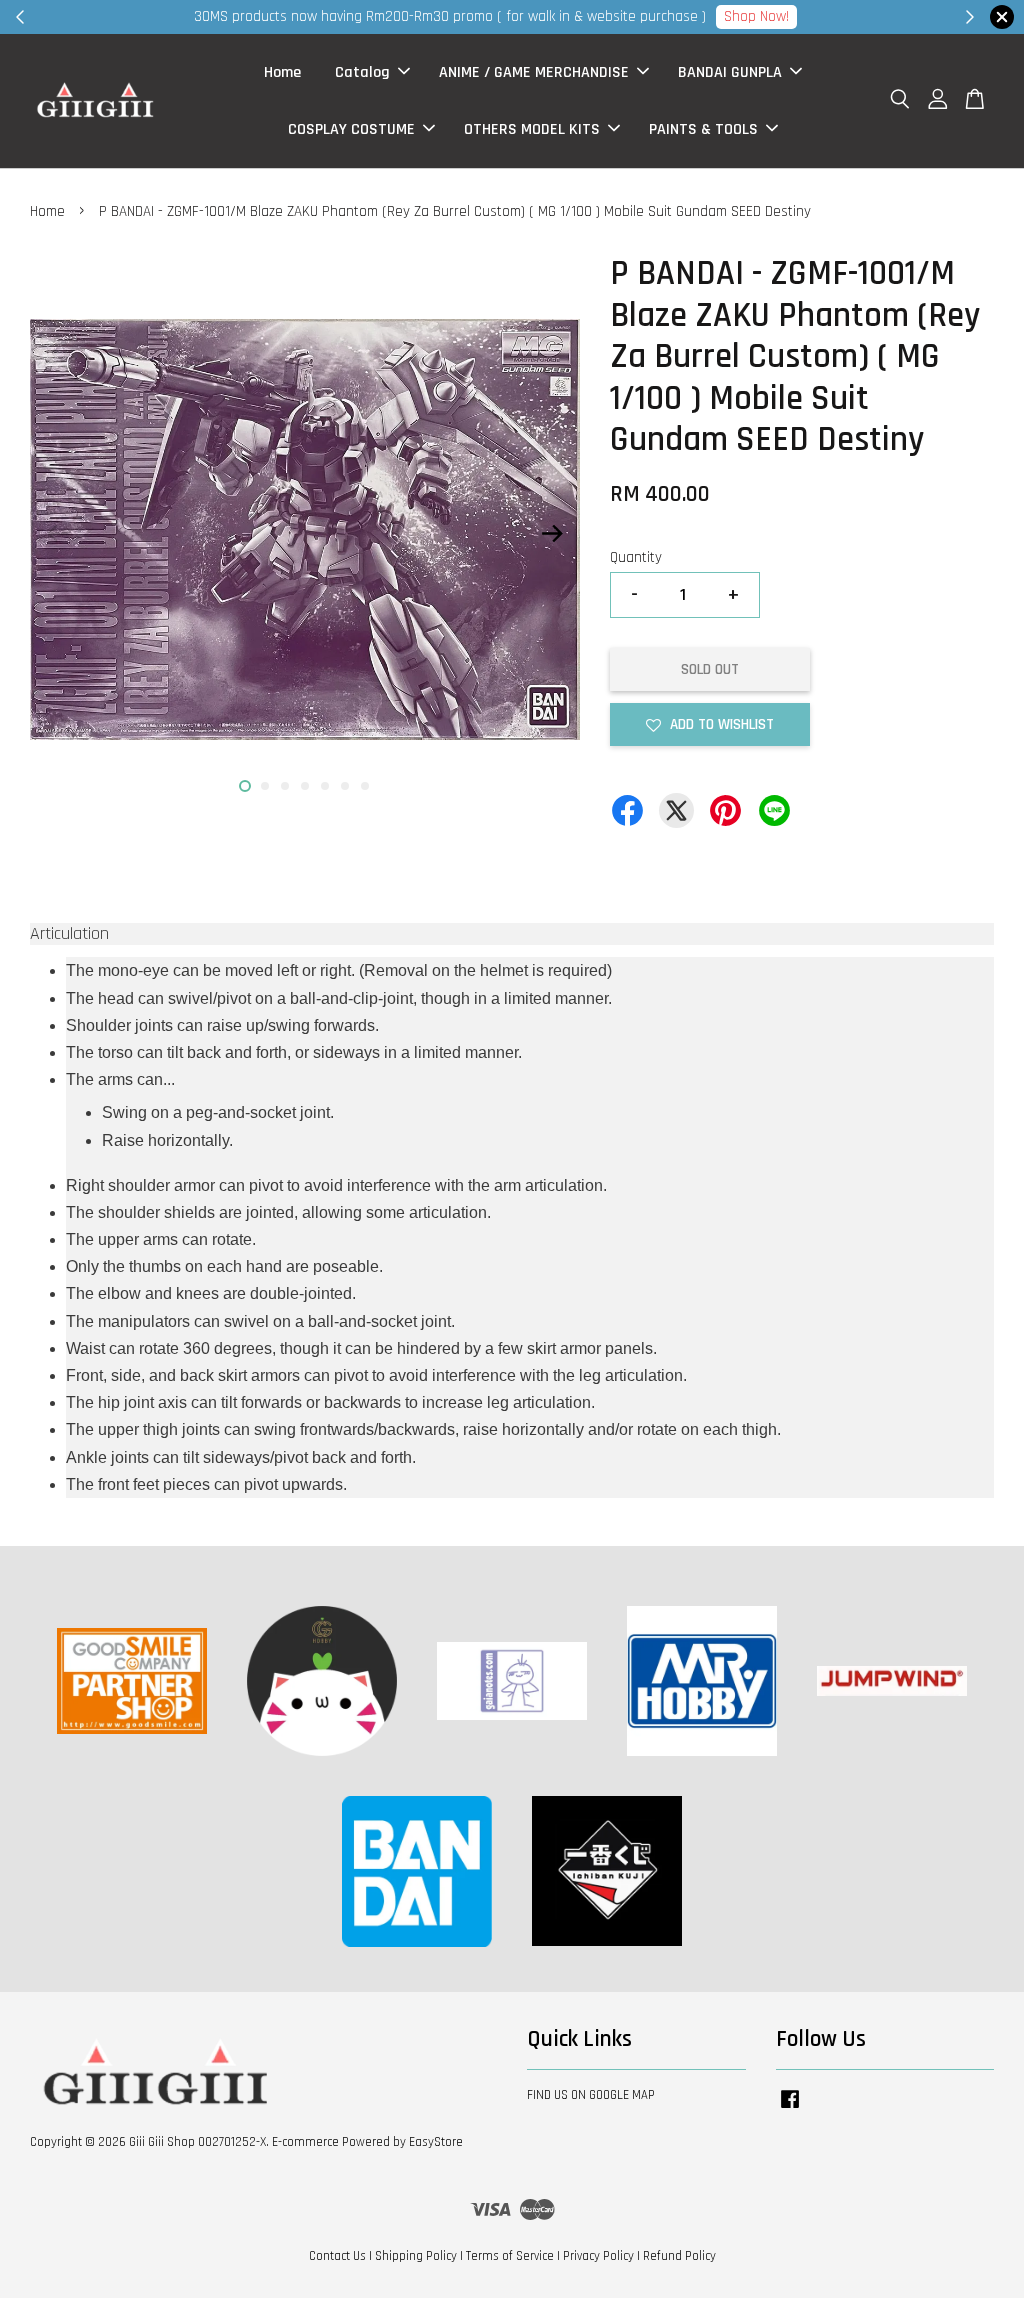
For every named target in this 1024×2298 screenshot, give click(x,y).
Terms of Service (510, 2256)
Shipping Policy (416, 2256)
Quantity (636, 557)
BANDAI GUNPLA (730, 72)
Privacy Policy (598, 2256)
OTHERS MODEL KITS (532, 129)
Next (553, 534)
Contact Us (337, 2256)
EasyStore (436, 2142)
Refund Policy (679, 2256)
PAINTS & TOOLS (703, 129)
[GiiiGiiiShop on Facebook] (790, 2109)
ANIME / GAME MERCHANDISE (534, 72)
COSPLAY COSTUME (351, 129)
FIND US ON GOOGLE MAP (591, 2095)
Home (282, 72)
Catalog (362, 72)
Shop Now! (756, 16)
